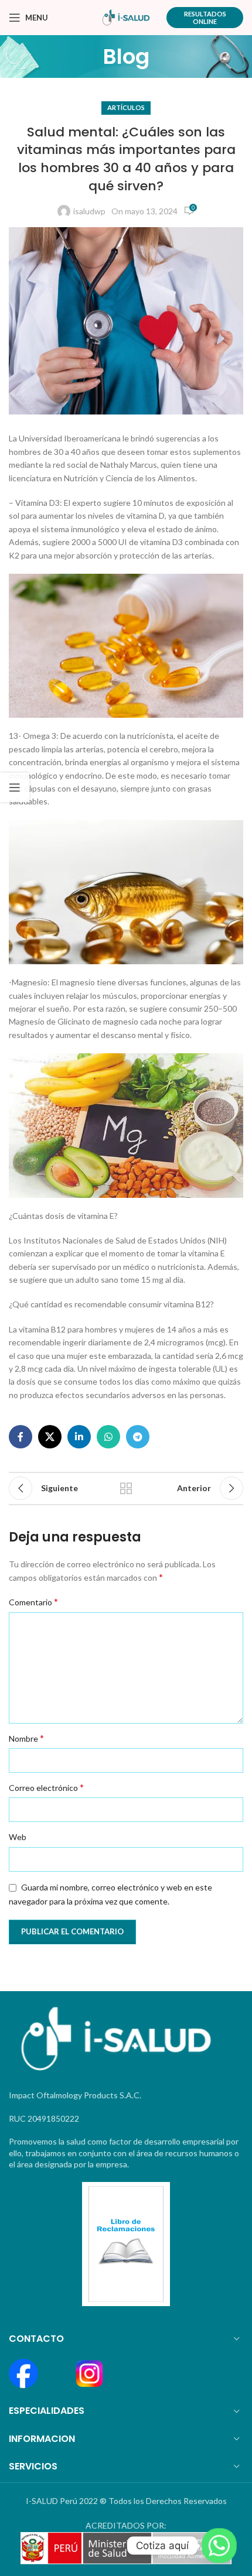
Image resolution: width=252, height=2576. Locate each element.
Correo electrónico (46, 1787)
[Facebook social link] (21, 1437)
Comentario (33, 1602)
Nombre (26, 1738)
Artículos (126, 107)
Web (18, 1837)
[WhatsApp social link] (108, 1437)
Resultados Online (205, 18)
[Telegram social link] (138, 1437)
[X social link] (50, 1437)
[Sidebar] (15, 787)
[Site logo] (126, 17)
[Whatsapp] (219, 2546)
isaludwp (89, 211)
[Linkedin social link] (79, 1437)
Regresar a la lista (126, 1488)
